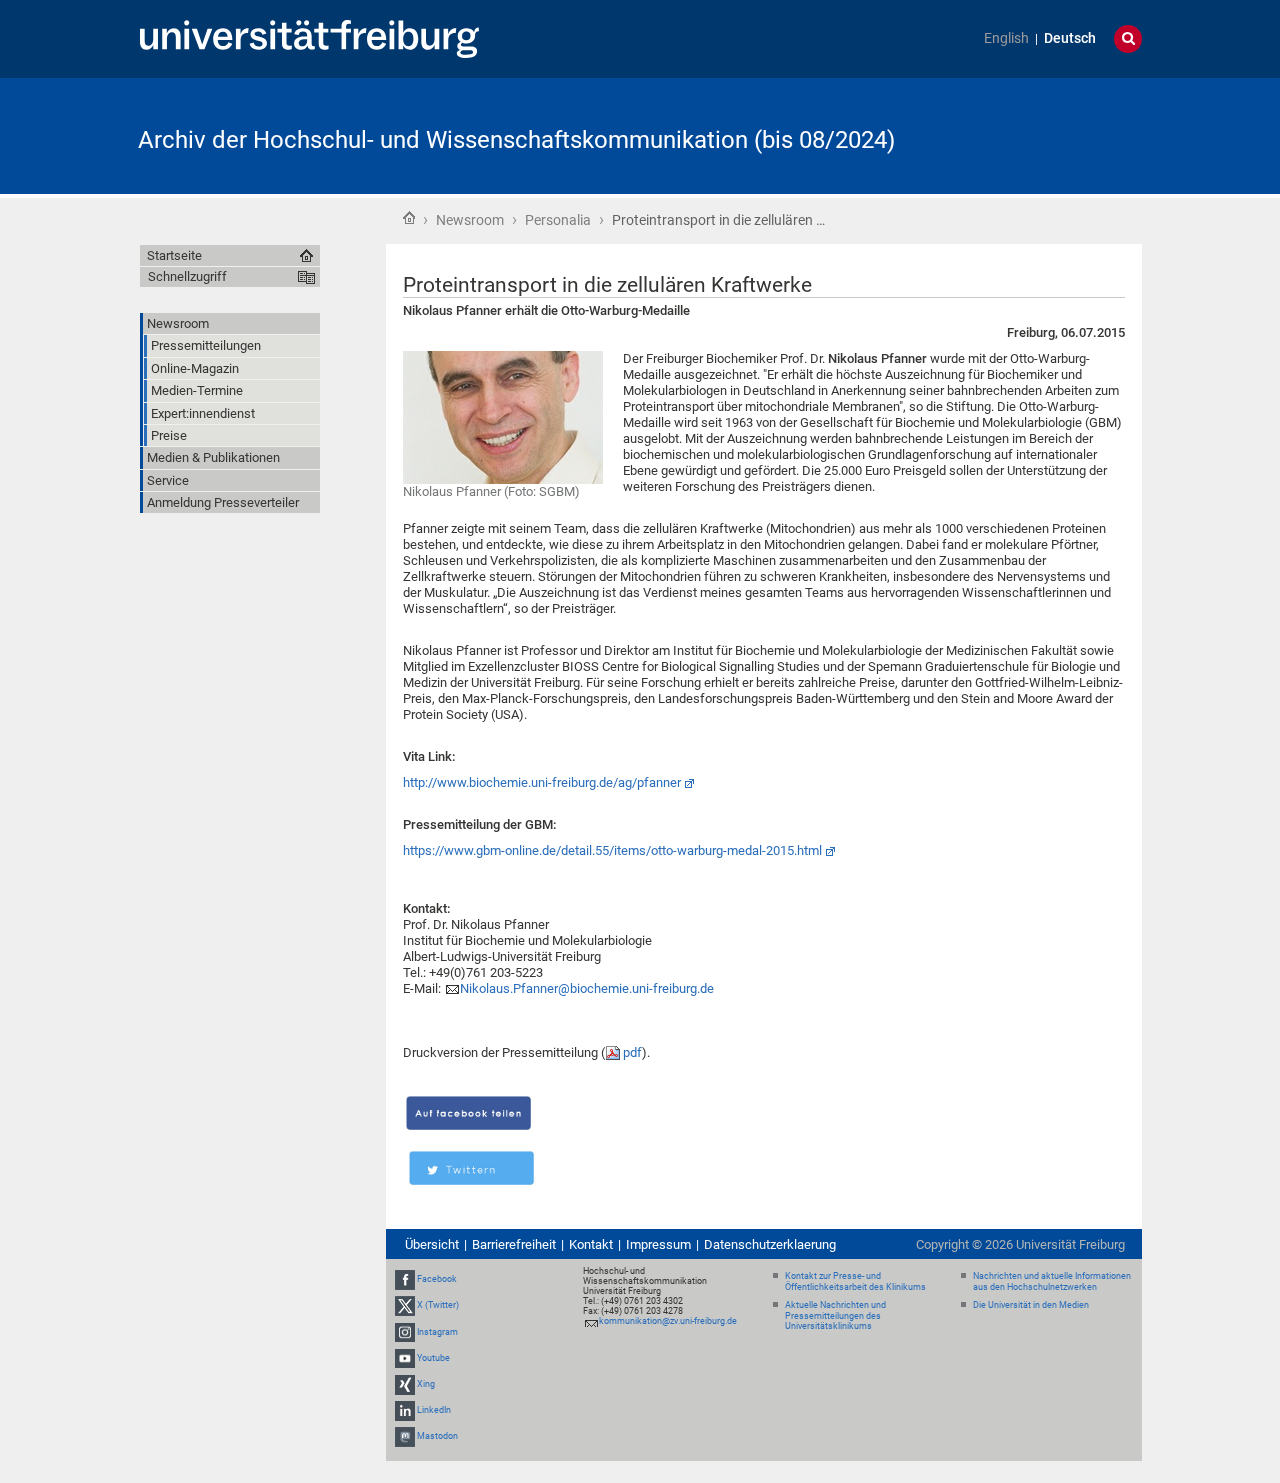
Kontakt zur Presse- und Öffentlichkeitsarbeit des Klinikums (855, 1281)
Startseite (409, 218)
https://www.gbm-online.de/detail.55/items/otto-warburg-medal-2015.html (612, 850)
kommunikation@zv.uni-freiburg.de (668, 1321)
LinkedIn (434, 1410)
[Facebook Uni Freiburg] (405, 1279)
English (1006, 38)
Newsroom (470, 220)
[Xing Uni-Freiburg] (405, 1384)
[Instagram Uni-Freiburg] (405, 1332)
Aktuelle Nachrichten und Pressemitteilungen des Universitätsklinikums (835, 1316)
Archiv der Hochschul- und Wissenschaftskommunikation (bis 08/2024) (516, 140)
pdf (632, 1052)
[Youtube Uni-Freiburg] (405, 1358)
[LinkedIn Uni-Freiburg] (405, 1410)
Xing (426, 1384)
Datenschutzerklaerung (770, 1244)
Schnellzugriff (187, 276)
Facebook (437, 1279)
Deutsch (1070, 38)
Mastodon (437, 1437)
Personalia (558, 220)
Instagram (437, 1332)
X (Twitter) (438, 1305)
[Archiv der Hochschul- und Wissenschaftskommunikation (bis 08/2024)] (1044, 134)
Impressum (658, 1244)
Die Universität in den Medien (1031, 1305)
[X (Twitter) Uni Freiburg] (405, 1305)
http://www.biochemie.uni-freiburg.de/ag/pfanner (542, 782)
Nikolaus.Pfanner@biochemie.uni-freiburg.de (587, 988)
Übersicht (432, 1244)
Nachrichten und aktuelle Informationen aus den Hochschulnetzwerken (1052, 1281)
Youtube (433, 1358)
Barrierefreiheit (514, 1244)
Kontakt (591, 1244)
